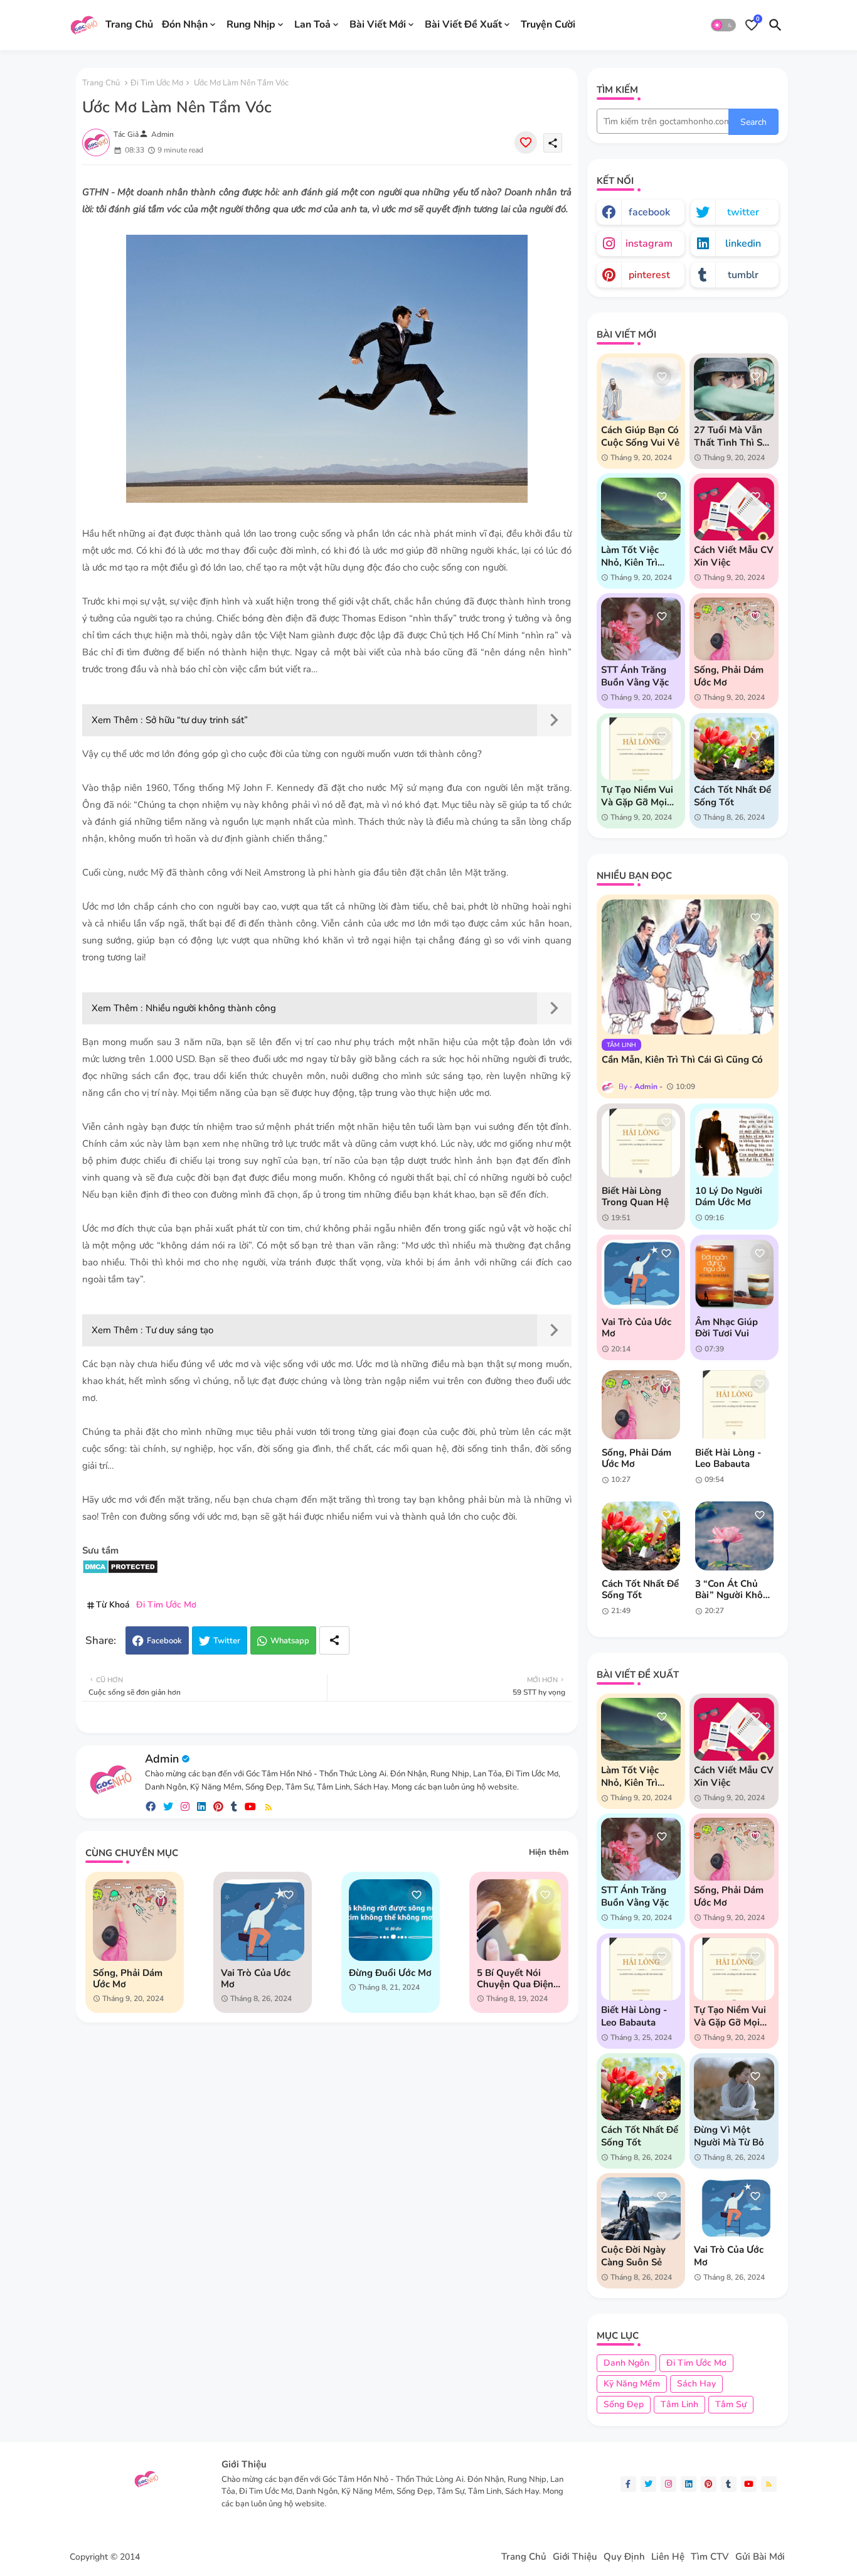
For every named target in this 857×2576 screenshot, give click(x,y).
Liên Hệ (668, 2557)
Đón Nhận (185, 24)
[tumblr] (234, 1807)
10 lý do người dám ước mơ (729, 1196)
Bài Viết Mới (378, 24)
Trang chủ (101, 83)
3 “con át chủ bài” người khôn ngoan (732, 1589)
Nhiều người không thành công (211, 1008)
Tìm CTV (710, 2557)
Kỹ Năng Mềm (632, 2384)
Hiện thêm (549, 1852)
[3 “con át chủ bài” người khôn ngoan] (734, 1536)
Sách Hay (696, 2384)
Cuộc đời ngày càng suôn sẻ (633, 2256)
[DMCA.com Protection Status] (120, 1571)
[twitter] (168, 1807)
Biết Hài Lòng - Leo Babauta (728, 1458)
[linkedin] (201, 1807)
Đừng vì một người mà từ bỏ (729, 2136)
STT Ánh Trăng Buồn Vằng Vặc (635, 676)
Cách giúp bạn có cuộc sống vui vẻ (640, 436)
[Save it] (526, 142)
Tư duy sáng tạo (179, 1330)
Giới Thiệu (575, 2557)
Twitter (227, 1641)
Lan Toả (312, 24)
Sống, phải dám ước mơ (128, 1978)
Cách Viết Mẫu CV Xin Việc (734, 556)
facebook (649, 212)
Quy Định (624, 2557)
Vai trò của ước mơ (256, 1978)
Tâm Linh (679, 2404)
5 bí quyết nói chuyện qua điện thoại (515, 1978)
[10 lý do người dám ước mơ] (734, 1143)
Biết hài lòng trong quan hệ (635, 1196)
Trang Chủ (129, 24)
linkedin (743, 244)
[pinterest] (218, 1807)
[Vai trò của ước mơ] (641, 1274)
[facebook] (151, 1807)
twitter (743, 212)
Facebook (164, 1641)
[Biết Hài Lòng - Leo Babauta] (734, 1405)
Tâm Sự (731, 2404)
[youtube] (250, 1807)
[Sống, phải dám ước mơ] (641, 1405)
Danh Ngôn (626, 2363)
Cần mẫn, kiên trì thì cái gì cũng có (682, 1060)
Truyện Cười (548, 24)
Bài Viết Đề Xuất (463, 24)
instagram (649, 244)
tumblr (743, 275)
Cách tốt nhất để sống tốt (732, 796)
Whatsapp (290, 1641)
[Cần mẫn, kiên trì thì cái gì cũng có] (688, 967)
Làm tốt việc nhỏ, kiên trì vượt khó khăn (635, 556)
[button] (723, 25)
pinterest (649, 275)
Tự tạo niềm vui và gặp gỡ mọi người (637, 796)
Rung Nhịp (251, 24)
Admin (162, 1759)
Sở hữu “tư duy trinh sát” (197, 720)
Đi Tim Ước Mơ (157, 83)
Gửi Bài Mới (760, 2557)
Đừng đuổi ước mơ (390, 1973)
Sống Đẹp (624, 2404)
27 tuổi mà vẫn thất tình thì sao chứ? (733, 436)
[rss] (269, 1807)
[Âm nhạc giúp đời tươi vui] (734, 1274)
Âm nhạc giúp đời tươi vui (727, 1328)
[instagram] (185, 1807)
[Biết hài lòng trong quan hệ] (641, 1143)
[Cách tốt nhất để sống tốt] (641, 1536)
